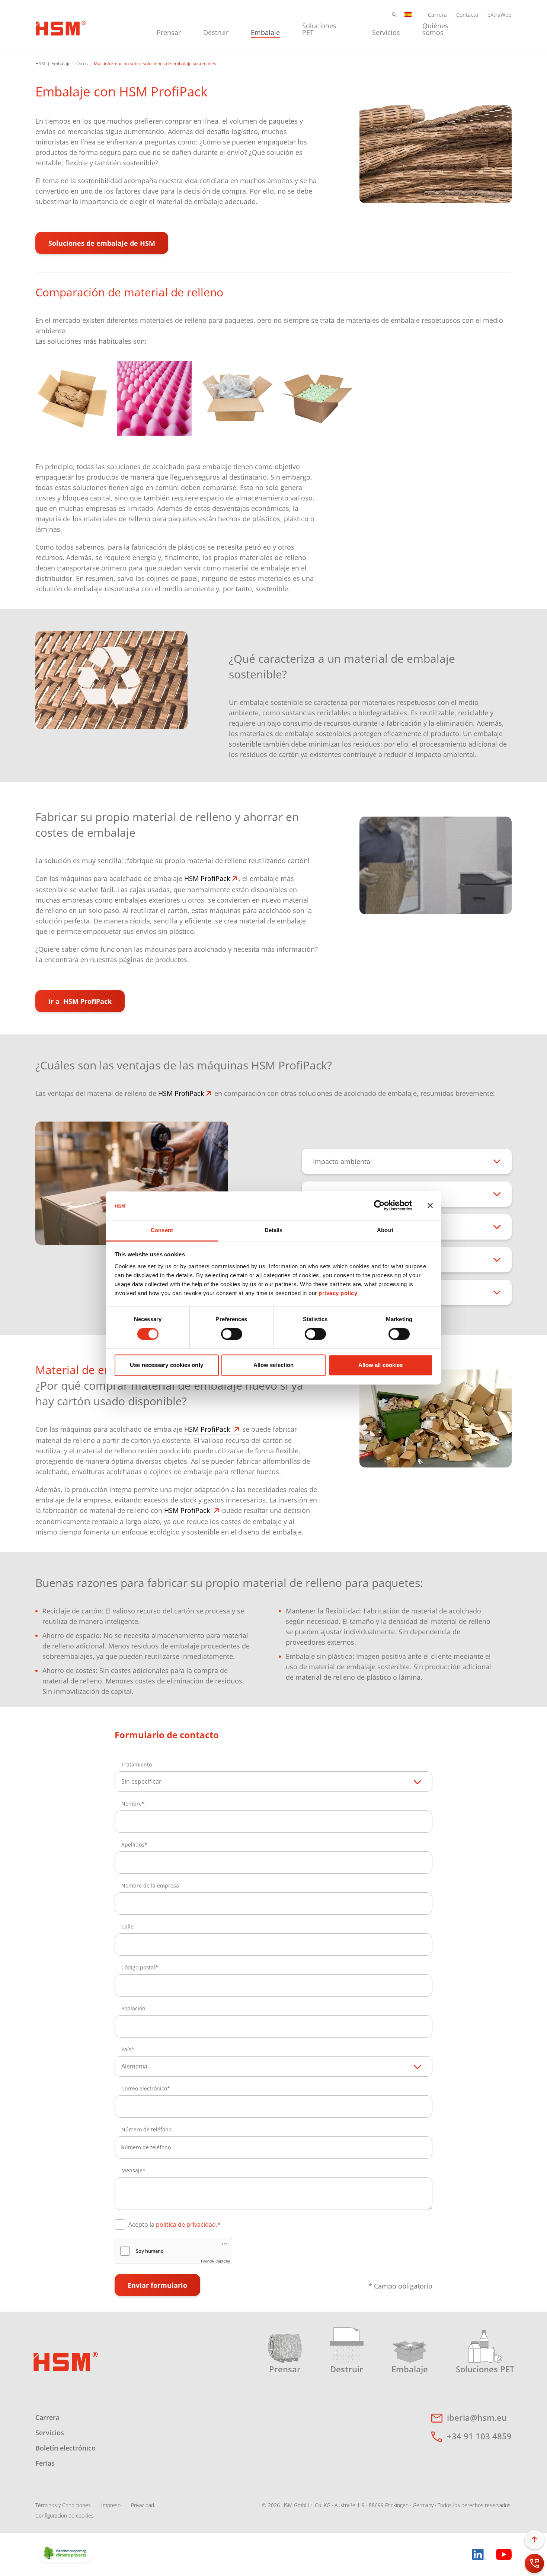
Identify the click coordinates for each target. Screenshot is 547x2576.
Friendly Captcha (215, 2261)
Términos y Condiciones (63, 2505)
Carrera (437, 15)
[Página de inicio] (66, 2361)
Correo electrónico (144, 2088)
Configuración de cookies (65, 2515)
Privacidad (143, 2505)
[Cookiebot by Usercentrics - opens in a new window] (379, 1206)
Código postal (138, 1967)
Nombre (132, 1804)
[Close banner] (430, 1206)
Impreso (111, 2505)
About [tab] (385, 1230)
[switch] (232, 1334)
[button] (394, 15)
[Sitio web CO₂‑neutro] (65, 2554)
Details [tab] (274, 1230)
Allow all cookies (381, 1365)
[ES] (408, 15)
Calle (127, 1926)
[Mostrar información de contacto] (534, 2563)
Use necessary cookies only (167, 1365)
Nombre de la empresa (150, 1885)
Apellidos (133, 1844)
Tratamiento (137, 1764)
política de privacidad (186, 2224)
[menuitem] (169, 28)
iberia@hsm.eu (477, 2417)
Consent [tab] (162, 1230)
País (126, 2049)
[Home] (61, 27)
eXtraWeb (500, 15)
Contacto (467, 15)
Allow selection (274, 1365)
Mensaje (132, 2170)
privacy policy (338, 1293)
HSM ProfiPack (207, 878)
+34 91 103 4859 (479, 2436)
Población (133, 2008)
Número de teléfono (146, 2129)
